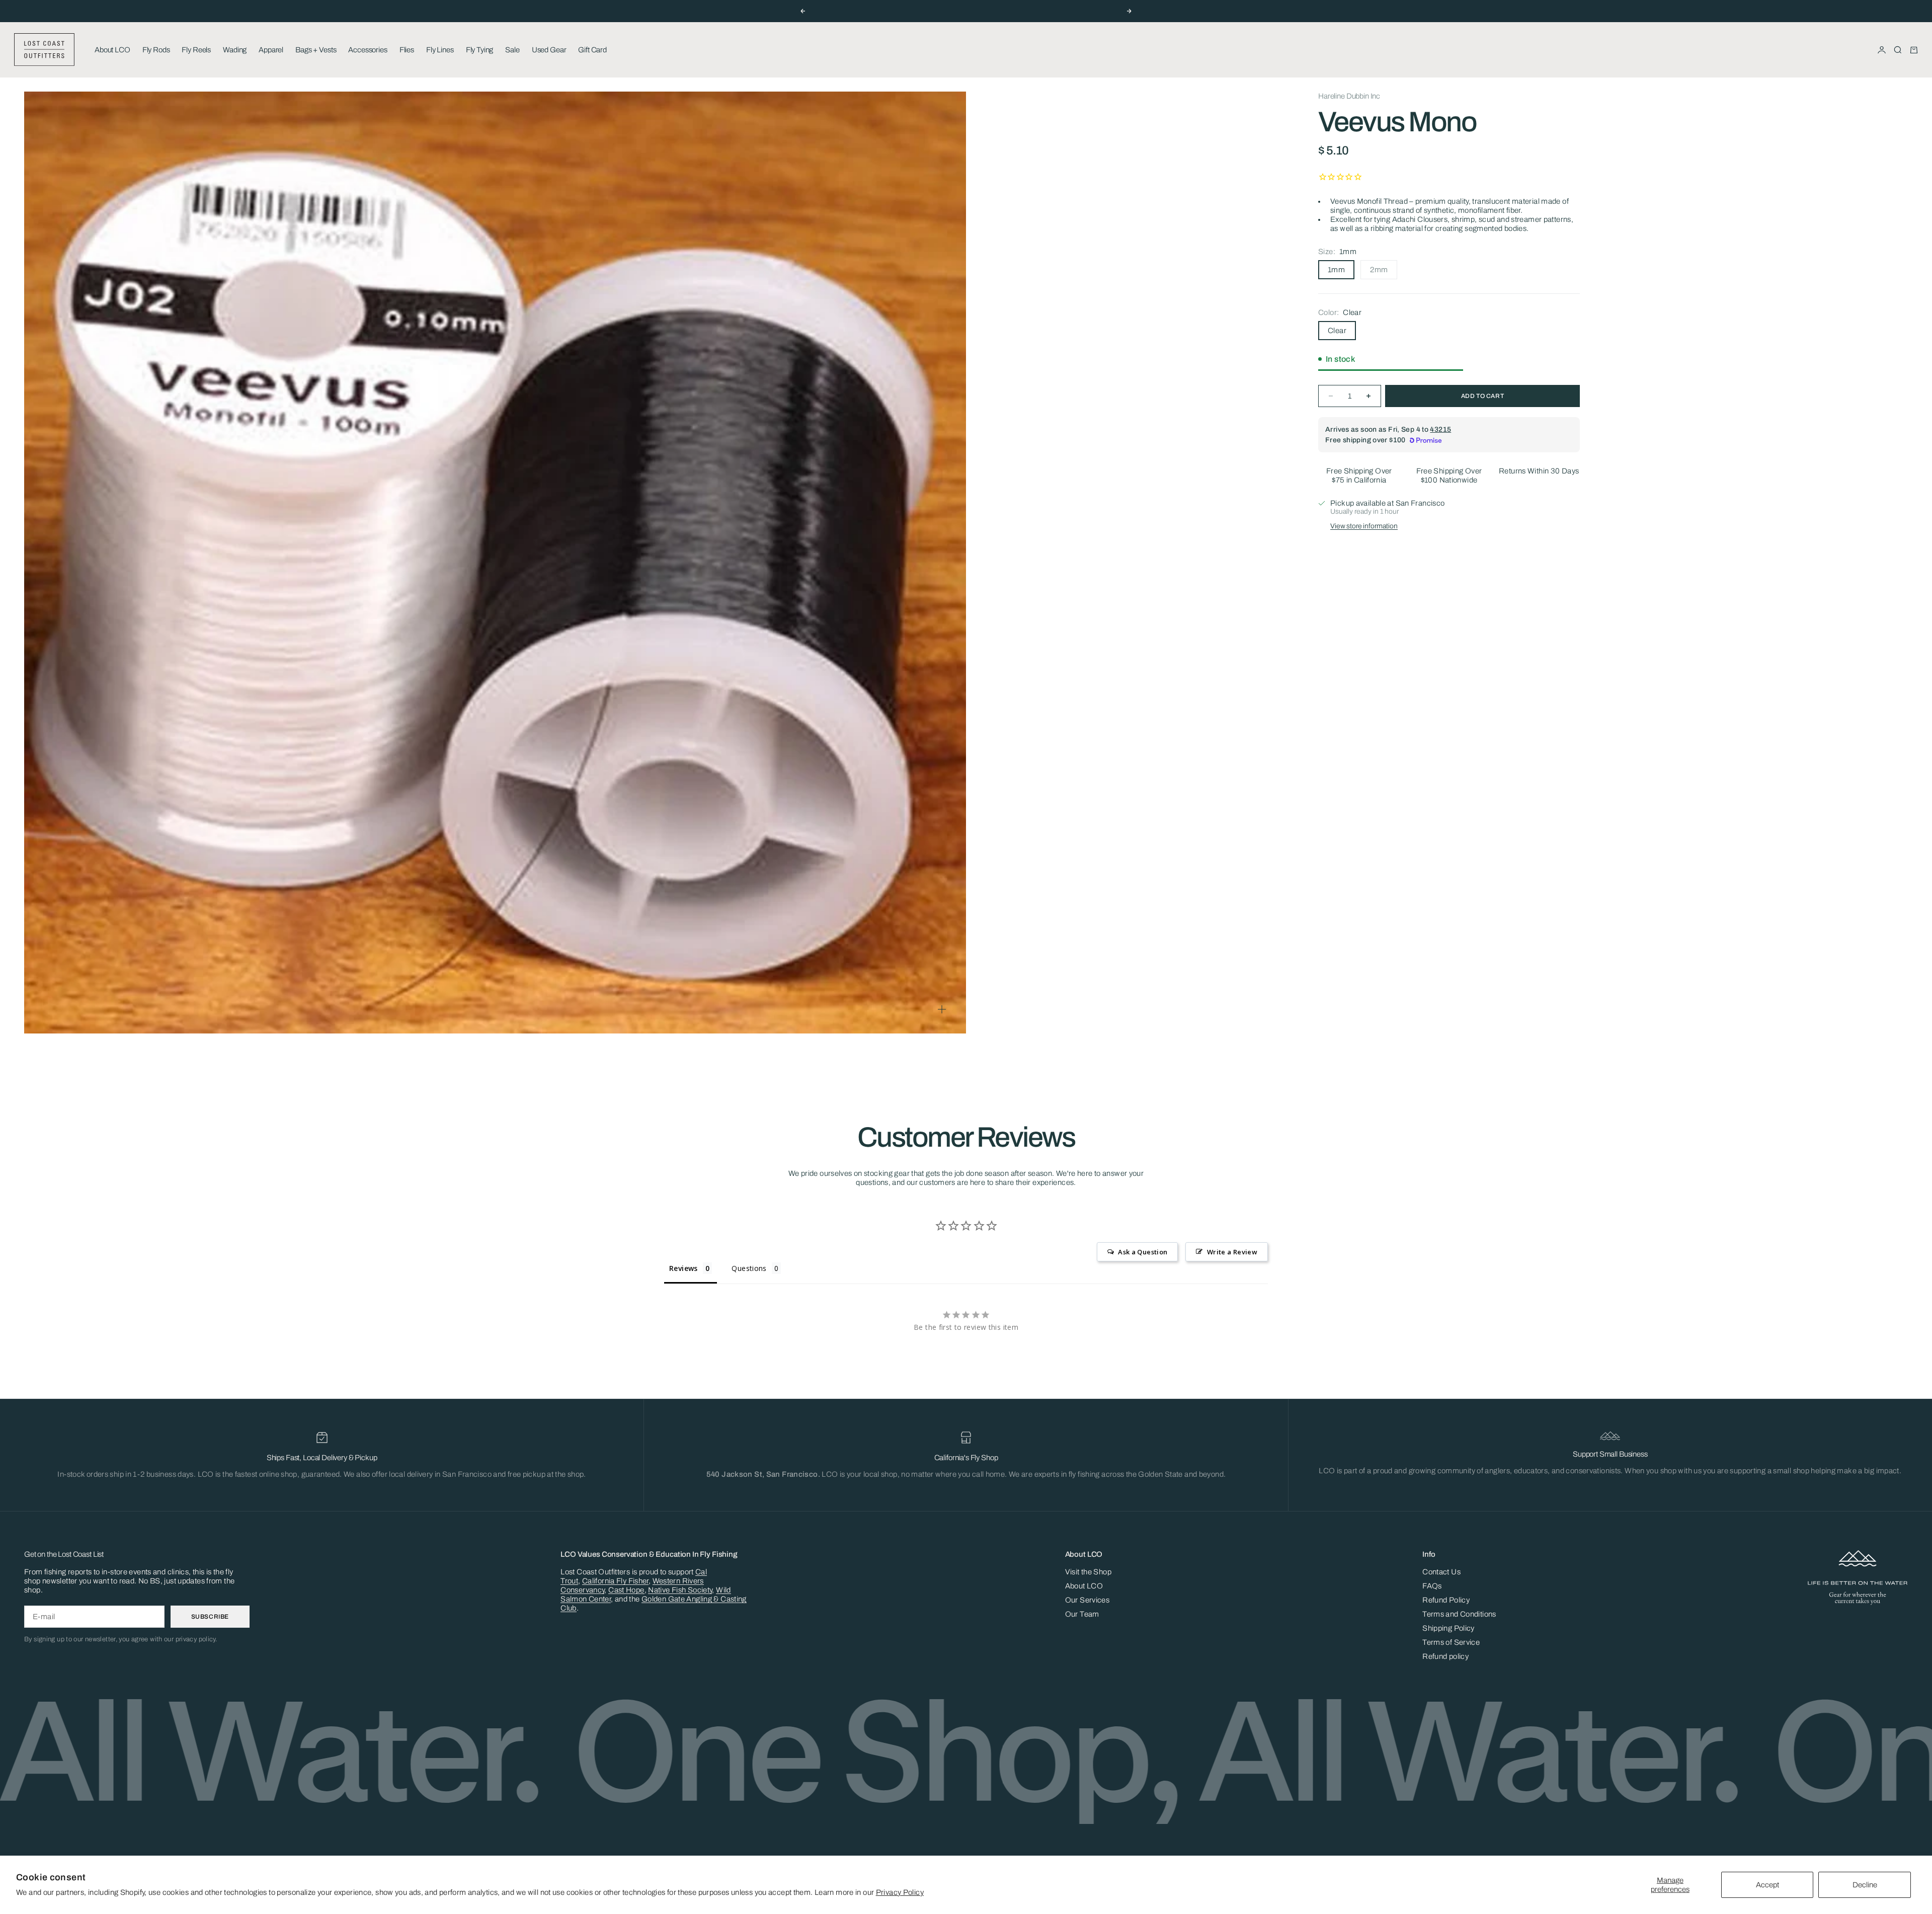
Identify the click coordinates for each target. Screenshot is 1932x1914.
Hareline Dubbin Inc (1349, 96)
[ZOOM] (942, 1009)
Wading (235, 50)
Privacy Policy (900, 1892)
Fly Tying (480, 50)
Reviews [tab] (683, 1268)
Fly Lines (440, 50)
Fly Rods (156, 50)
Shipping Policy (1448, 1628)
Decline (1865, 1885)
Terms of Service (1451, 1642)
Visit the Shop (1088, 1572)
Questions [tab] (749, 1268)
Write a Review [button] (1232, 1252)
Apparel (271, 50)
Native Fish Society (680, 1590)
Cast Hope (626, 1590)
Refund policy (1445, 1656)
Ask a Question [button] (1143, 1252)
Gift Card (592, 50)
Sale (512, 50)
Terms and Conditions (1459, 1614)
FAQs (1432, 1586)
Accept (1767, 1885)
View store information (1364, 526)
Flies (407, 50)
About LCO (112, 50)
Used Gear (549, 50)
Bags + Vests (316, 50)
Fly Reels (196, 50)
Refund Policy (1446, 1600)
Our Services (1088, 1600)
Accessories (368, 50)
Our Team (1082, 1614)
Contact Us (1441, 1572)
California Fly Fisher (615, 1581)
